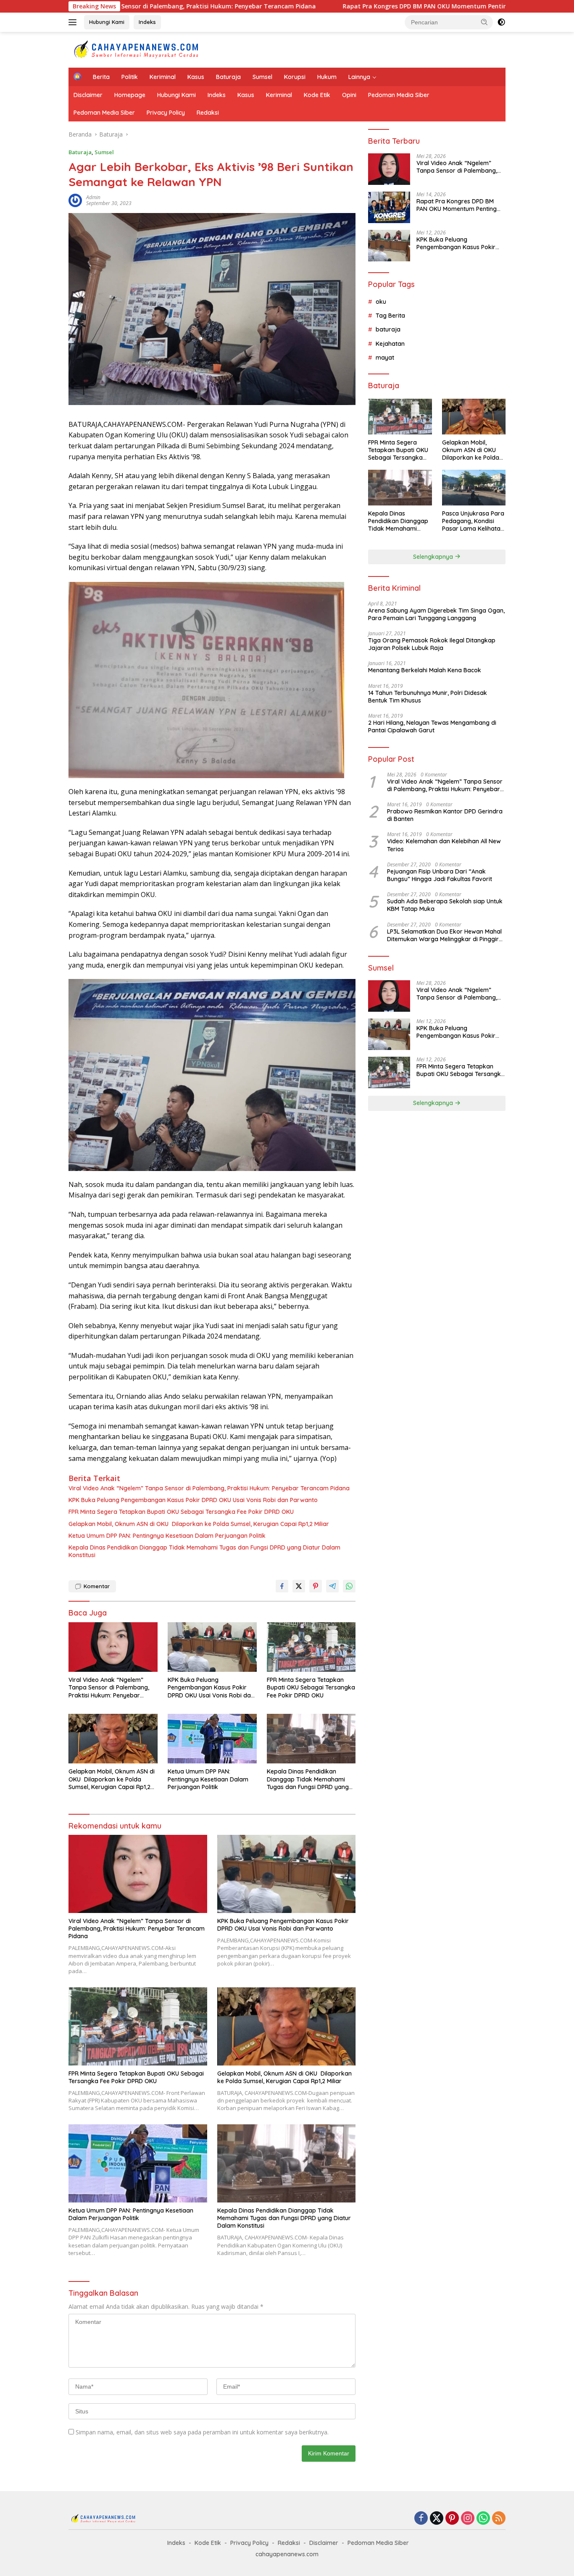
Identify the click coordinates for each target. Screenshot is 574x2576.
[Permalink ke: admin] (75, 200)
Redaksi (208, 113)
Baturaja (228, 77)
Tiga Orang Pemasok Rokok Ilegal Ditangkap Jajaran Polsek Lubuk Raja (432, 644)
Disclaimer (88, 95)
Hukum (327, 77)
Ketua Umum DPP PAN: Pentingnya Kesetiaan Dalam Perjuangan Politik (167, 1536)
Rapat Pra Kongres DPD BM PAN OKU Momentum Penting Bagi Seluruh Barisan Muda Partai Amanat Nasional (395, 6)
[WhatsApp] (483, 2519)
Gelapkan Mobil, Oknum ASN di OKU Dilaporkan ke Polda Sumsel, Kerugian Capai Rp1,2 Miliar (199, 1524)
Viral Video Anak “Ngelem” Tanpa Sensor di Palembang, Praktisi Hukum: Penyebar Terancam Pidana (209, 1488)
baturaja (388, 329)
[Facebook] (421, 2519)
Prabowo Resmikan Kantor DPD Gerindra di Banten (445, 815)
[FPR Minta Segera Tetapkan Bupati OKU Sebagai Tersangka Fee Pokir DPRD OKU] (311, 1647)
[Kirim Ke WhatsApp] (349, 1586)
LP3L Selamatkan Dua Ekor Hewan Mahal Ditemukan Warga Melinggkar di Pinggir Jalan (444, 935)
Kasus (196, 77)
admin (93, 197)
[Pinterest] (452, 2519)
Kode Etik (317, 95)
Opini (349, 95)
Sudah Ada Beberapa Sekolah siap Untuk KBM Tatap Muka (445, 905)
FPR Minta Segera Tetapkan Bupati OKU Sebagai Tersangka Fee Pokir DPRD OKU (181, 1512)
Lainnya (359, 77)
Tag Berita (390, 316)
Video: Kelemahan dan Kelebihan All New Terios (444, 845)
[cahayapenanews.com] (142, 49)
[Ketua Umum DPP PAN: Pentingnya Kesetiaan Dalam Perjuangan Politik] (212, 1739)
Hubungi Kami (107, 22)
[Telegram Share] (332, 1586)
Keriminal (163, 77)
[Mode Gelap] (501, 22)
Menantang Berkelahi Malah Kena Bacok (425, 670)
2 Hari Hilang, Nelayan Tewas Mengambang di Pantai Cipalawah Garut (432, 726)
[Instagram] (468, 2519)
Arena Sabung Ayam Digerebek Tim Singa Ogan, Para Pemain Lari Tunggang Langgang (436, 614)
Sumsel (262, 77)
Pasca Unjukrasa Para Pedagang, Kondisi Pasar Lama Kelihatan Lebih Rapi (473, 521)
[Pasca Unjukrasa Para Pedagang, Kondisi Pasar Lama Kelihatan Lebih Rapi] (474, 488)
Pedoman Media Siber (399, 95)
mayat (385, 358)
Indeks (147, 22)
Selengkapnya (434, 557)
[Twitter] (437, 2519)
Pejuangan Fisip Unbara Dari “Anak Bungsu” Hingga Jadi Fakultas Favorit (440, 875)
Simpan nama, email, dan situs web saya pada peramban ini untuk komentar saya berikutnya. (202, 2432)
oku (381, 302)
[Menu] (74, 22)
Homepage (130, 95)
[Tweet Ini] (299, 1586)
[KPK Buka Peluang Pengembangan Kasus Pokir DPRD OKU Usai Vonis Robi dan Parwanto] (212, 1647)
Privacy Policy (166, 113)
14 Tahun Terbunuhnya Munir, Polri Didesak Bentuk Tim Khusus (428, 697)
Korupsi (295, 77)
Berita (101, 77)
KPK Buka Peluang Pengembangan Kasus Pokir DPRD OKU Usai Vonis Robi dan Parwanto (193, 1500)
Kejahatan (390, 344)
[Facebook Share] (282, 1586)
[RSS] (499, 2519)
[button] (484, 22)
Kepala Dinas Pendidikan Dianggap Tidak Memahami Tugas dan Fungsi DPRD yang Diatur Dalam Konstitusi (204, 1551)
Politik (130, 77)
